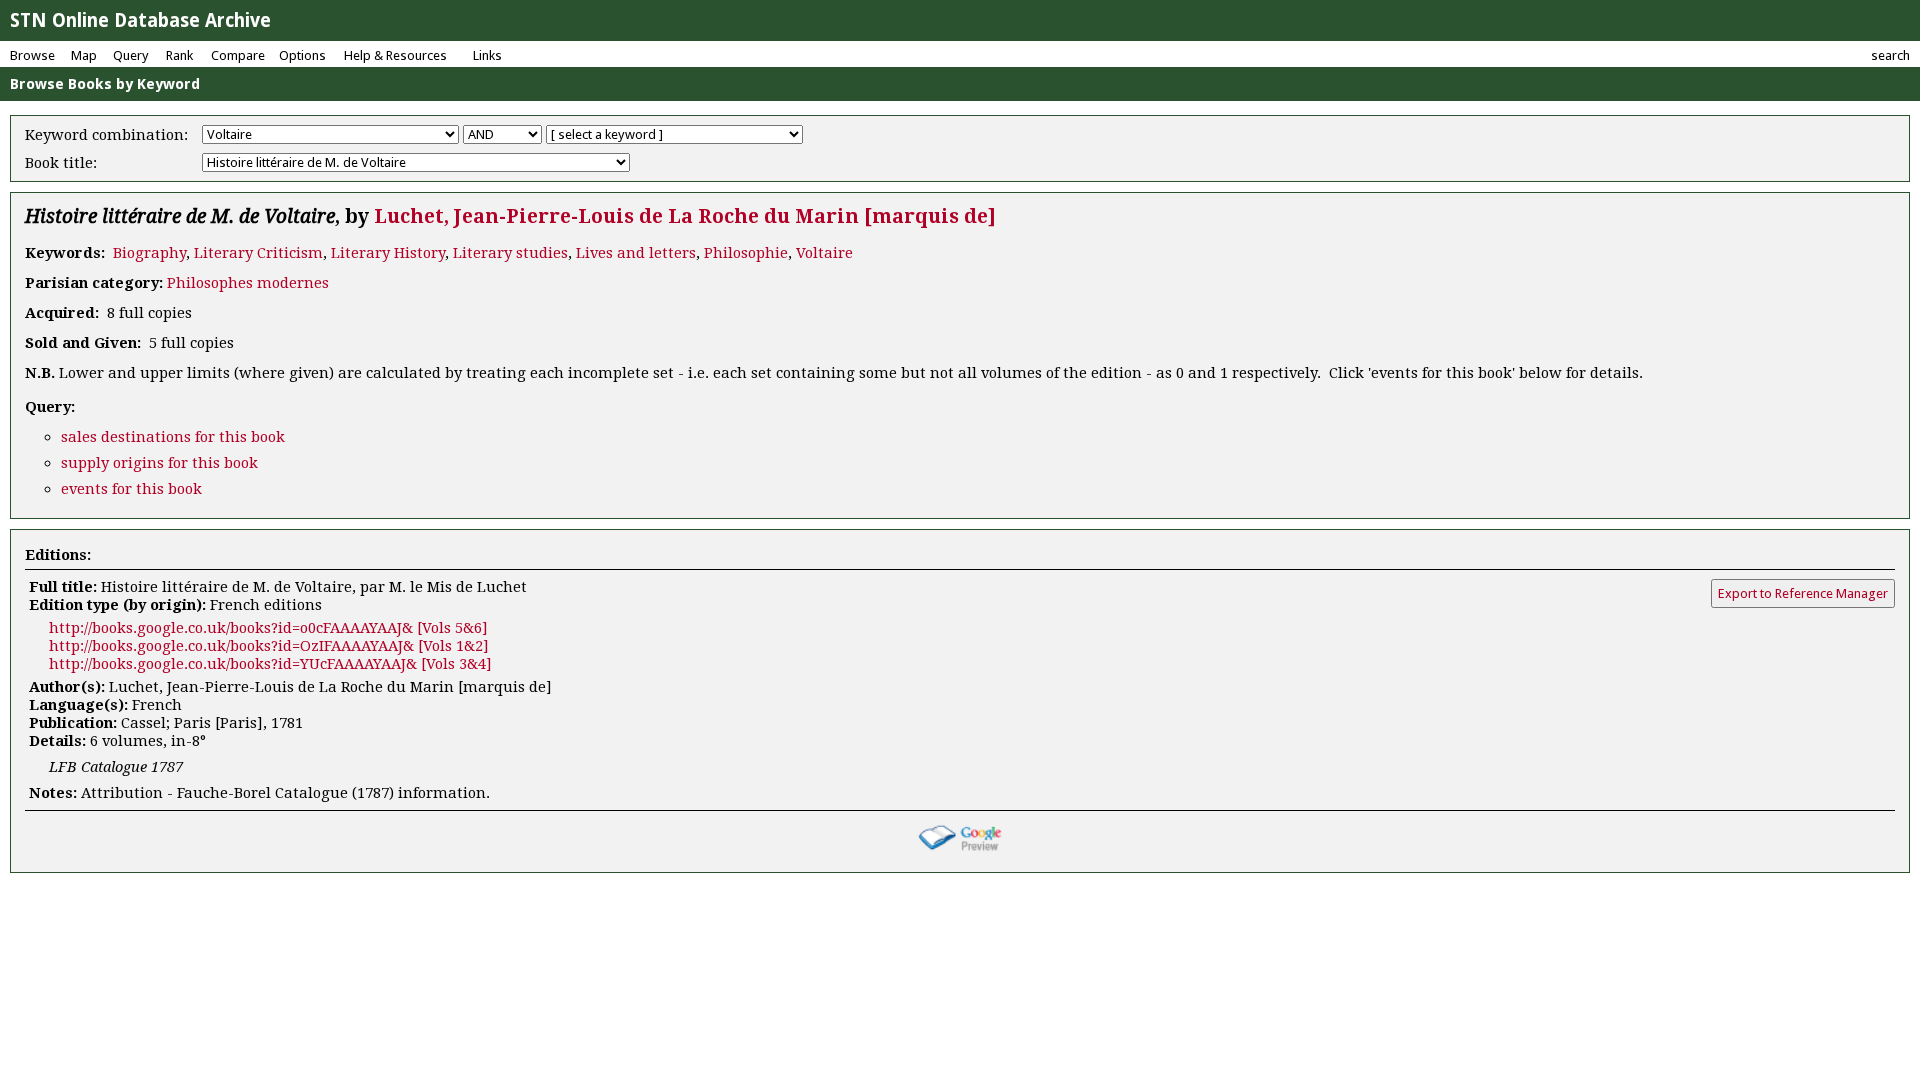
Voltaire (824, 253)
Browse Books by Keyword (105, 84)
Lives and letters (636, 253)
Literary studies (510, 253)
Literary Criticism (258, 253)
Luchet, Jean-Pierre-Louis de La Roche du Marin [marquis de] (685, 216)
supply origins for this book (159, 463)
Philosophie (746, 253)
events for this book (131, 489)
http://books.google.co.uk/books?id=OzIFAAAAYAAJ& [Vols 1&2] (269, 646)
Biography (149, 253)
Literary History (388, 253)
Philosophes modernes (248, 283)
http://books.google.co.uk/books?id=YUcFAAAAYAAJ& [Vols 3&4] (270, 664)
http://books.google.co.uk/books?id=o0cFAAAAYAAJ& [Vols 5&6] (268, 628)
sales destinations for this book (173, 437)
